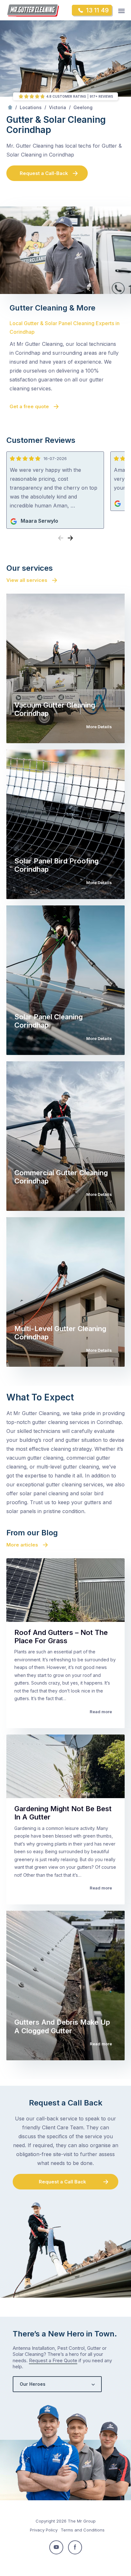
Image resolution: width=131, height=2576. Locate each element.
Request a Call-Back (44, 173)
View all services (27, 580)
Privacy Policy (44, 2530)
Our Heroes (33, 2384)
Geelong (83, 107)
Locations (31, 107)
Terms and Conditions (83, 2530)
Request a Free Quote (53, 2360)
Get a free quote (29, 406)
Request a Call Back (62, 2182)
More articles (22, 1545)
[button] (70, 538)
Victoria (58, 107)
